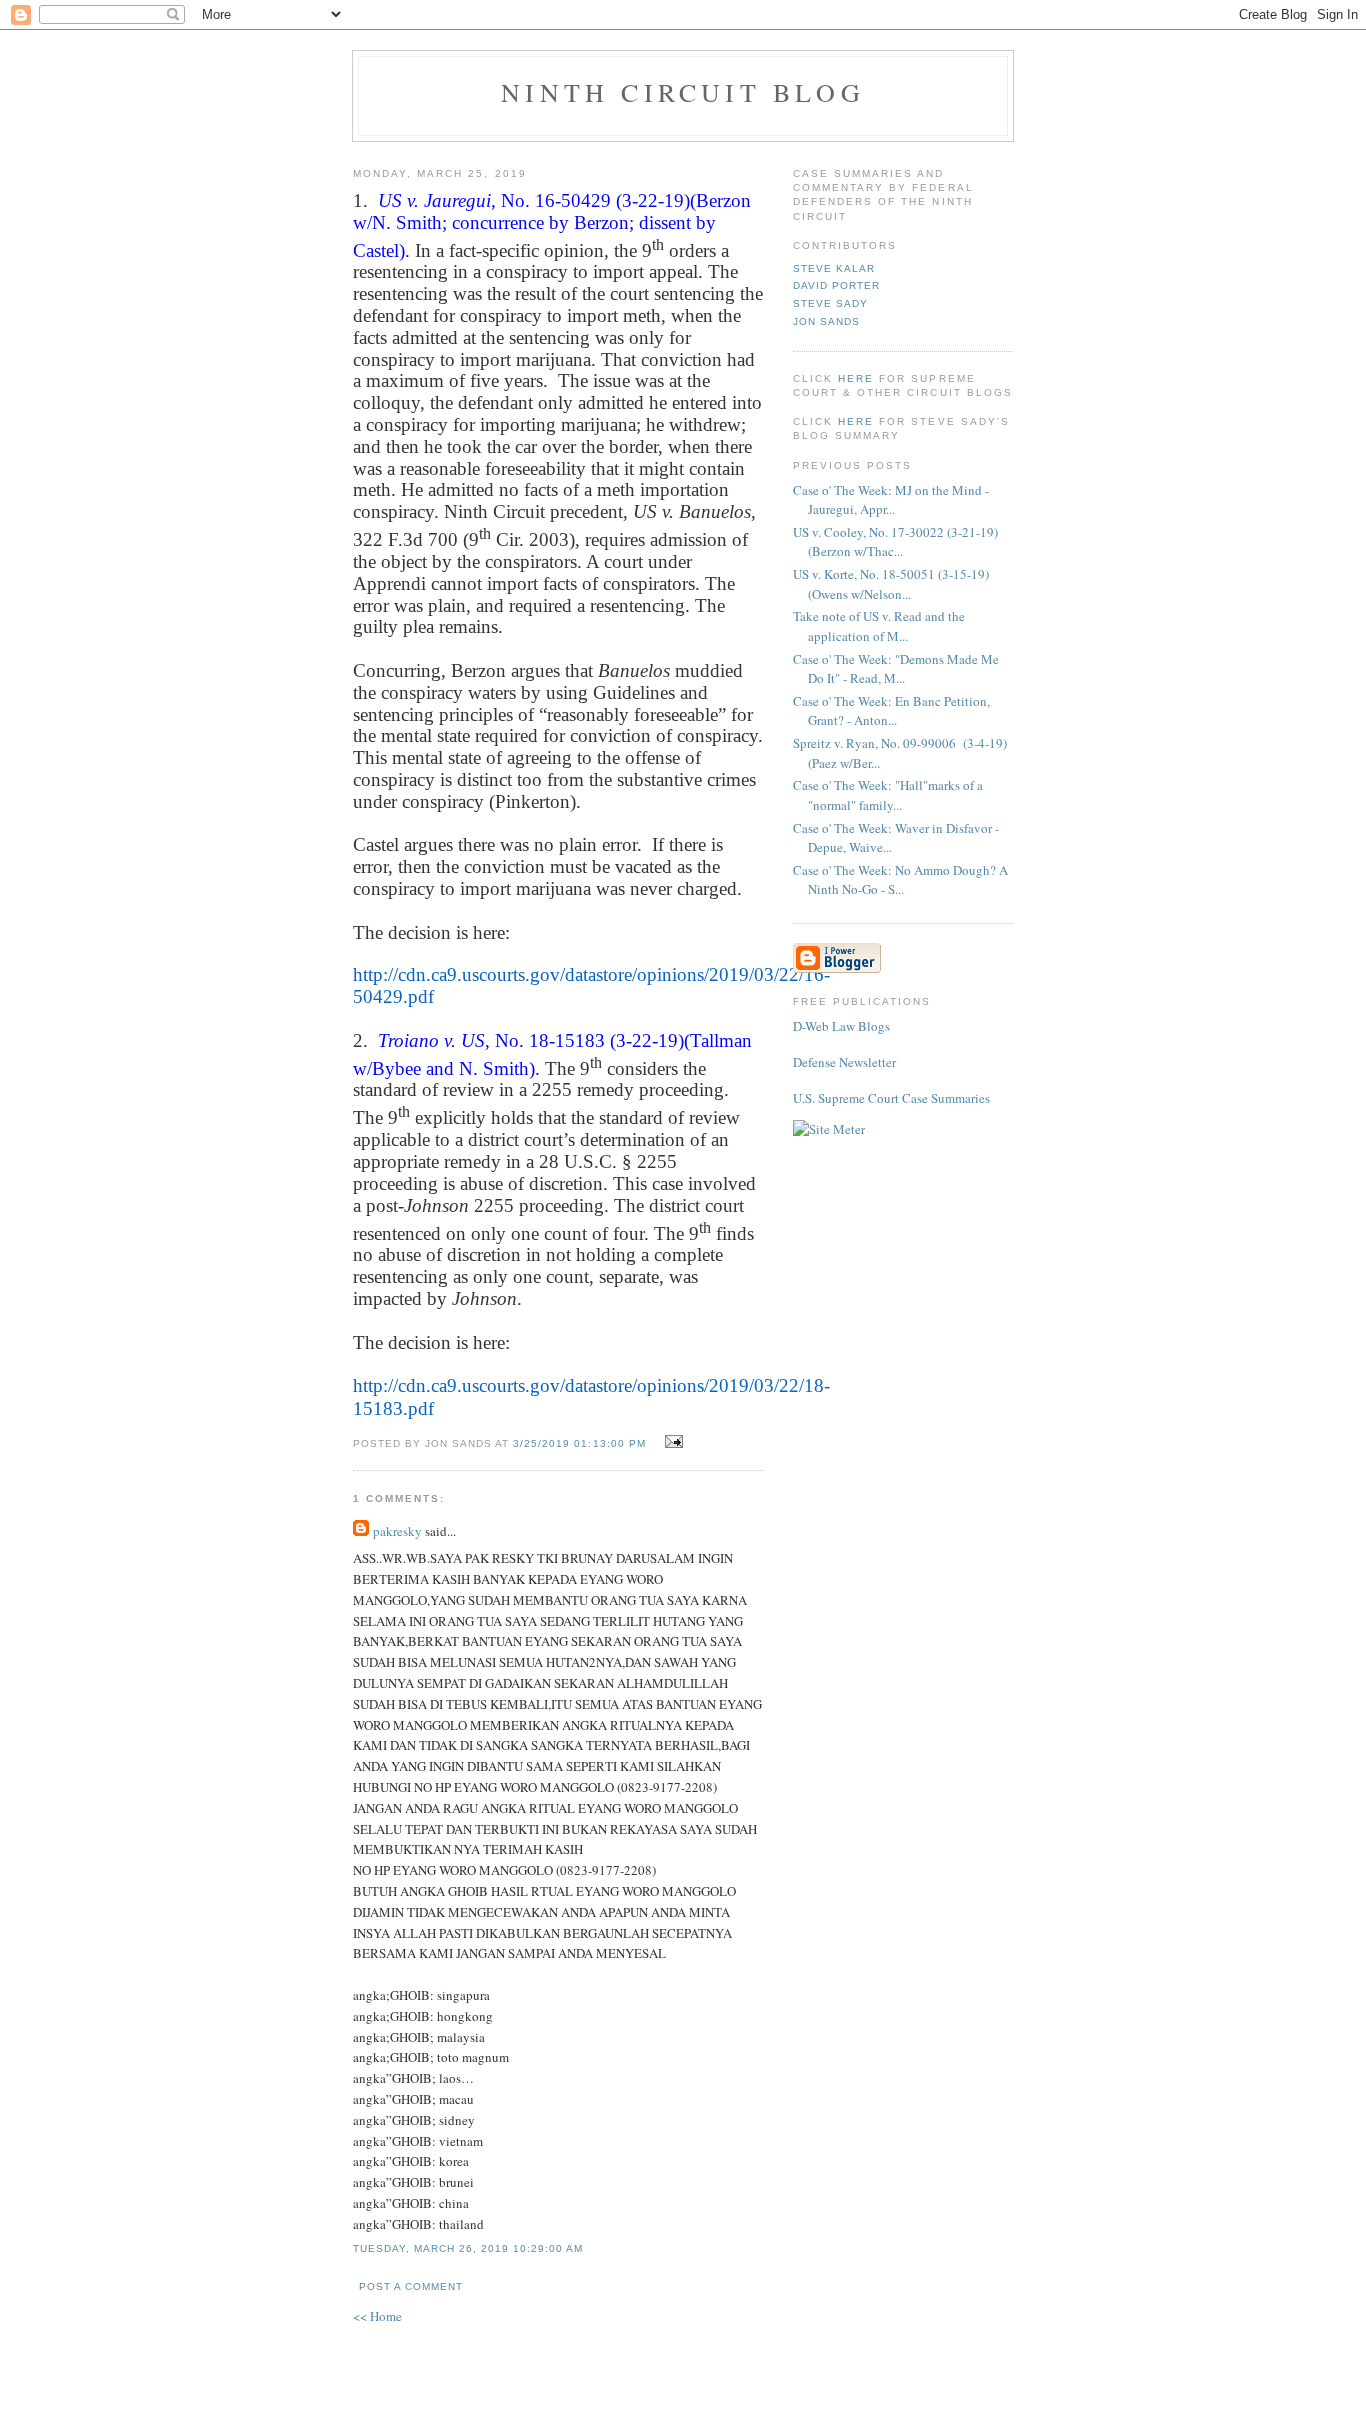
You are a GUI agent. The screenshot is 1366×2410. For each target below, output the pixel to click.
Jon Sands (826, 321)
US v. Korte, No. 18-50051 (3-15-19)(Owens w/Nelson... (891, 584)
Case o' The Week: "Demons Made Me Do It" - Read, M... (896, 669)
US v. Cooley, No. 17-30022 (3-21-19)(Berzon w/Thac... (895, 542)
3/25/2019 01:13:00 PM (579, 1443)
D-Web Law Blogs (841, 1026)
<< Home (377, 2316)
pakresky (397, 1531)
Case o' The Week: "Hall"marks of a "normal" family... (888, 795)
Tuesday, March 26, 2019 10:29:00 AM (468, 2248)
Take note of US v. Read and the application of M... (879, 626)
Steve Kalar (834, 268)
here (856, 378)
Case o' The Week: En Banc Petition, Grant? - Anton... (891, 711)
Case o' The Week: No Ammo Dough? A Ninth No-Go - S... (900, 880)
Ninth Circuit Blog (683, 92)
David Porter (836, 285)
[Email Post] (671, 1442)
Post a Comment (411, 2286)
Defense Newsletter (844, 1062)
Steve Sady (830, 303)
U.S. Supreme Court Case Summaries (891, 1098)
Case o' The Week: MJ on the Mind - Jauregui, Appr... (891, 500)
